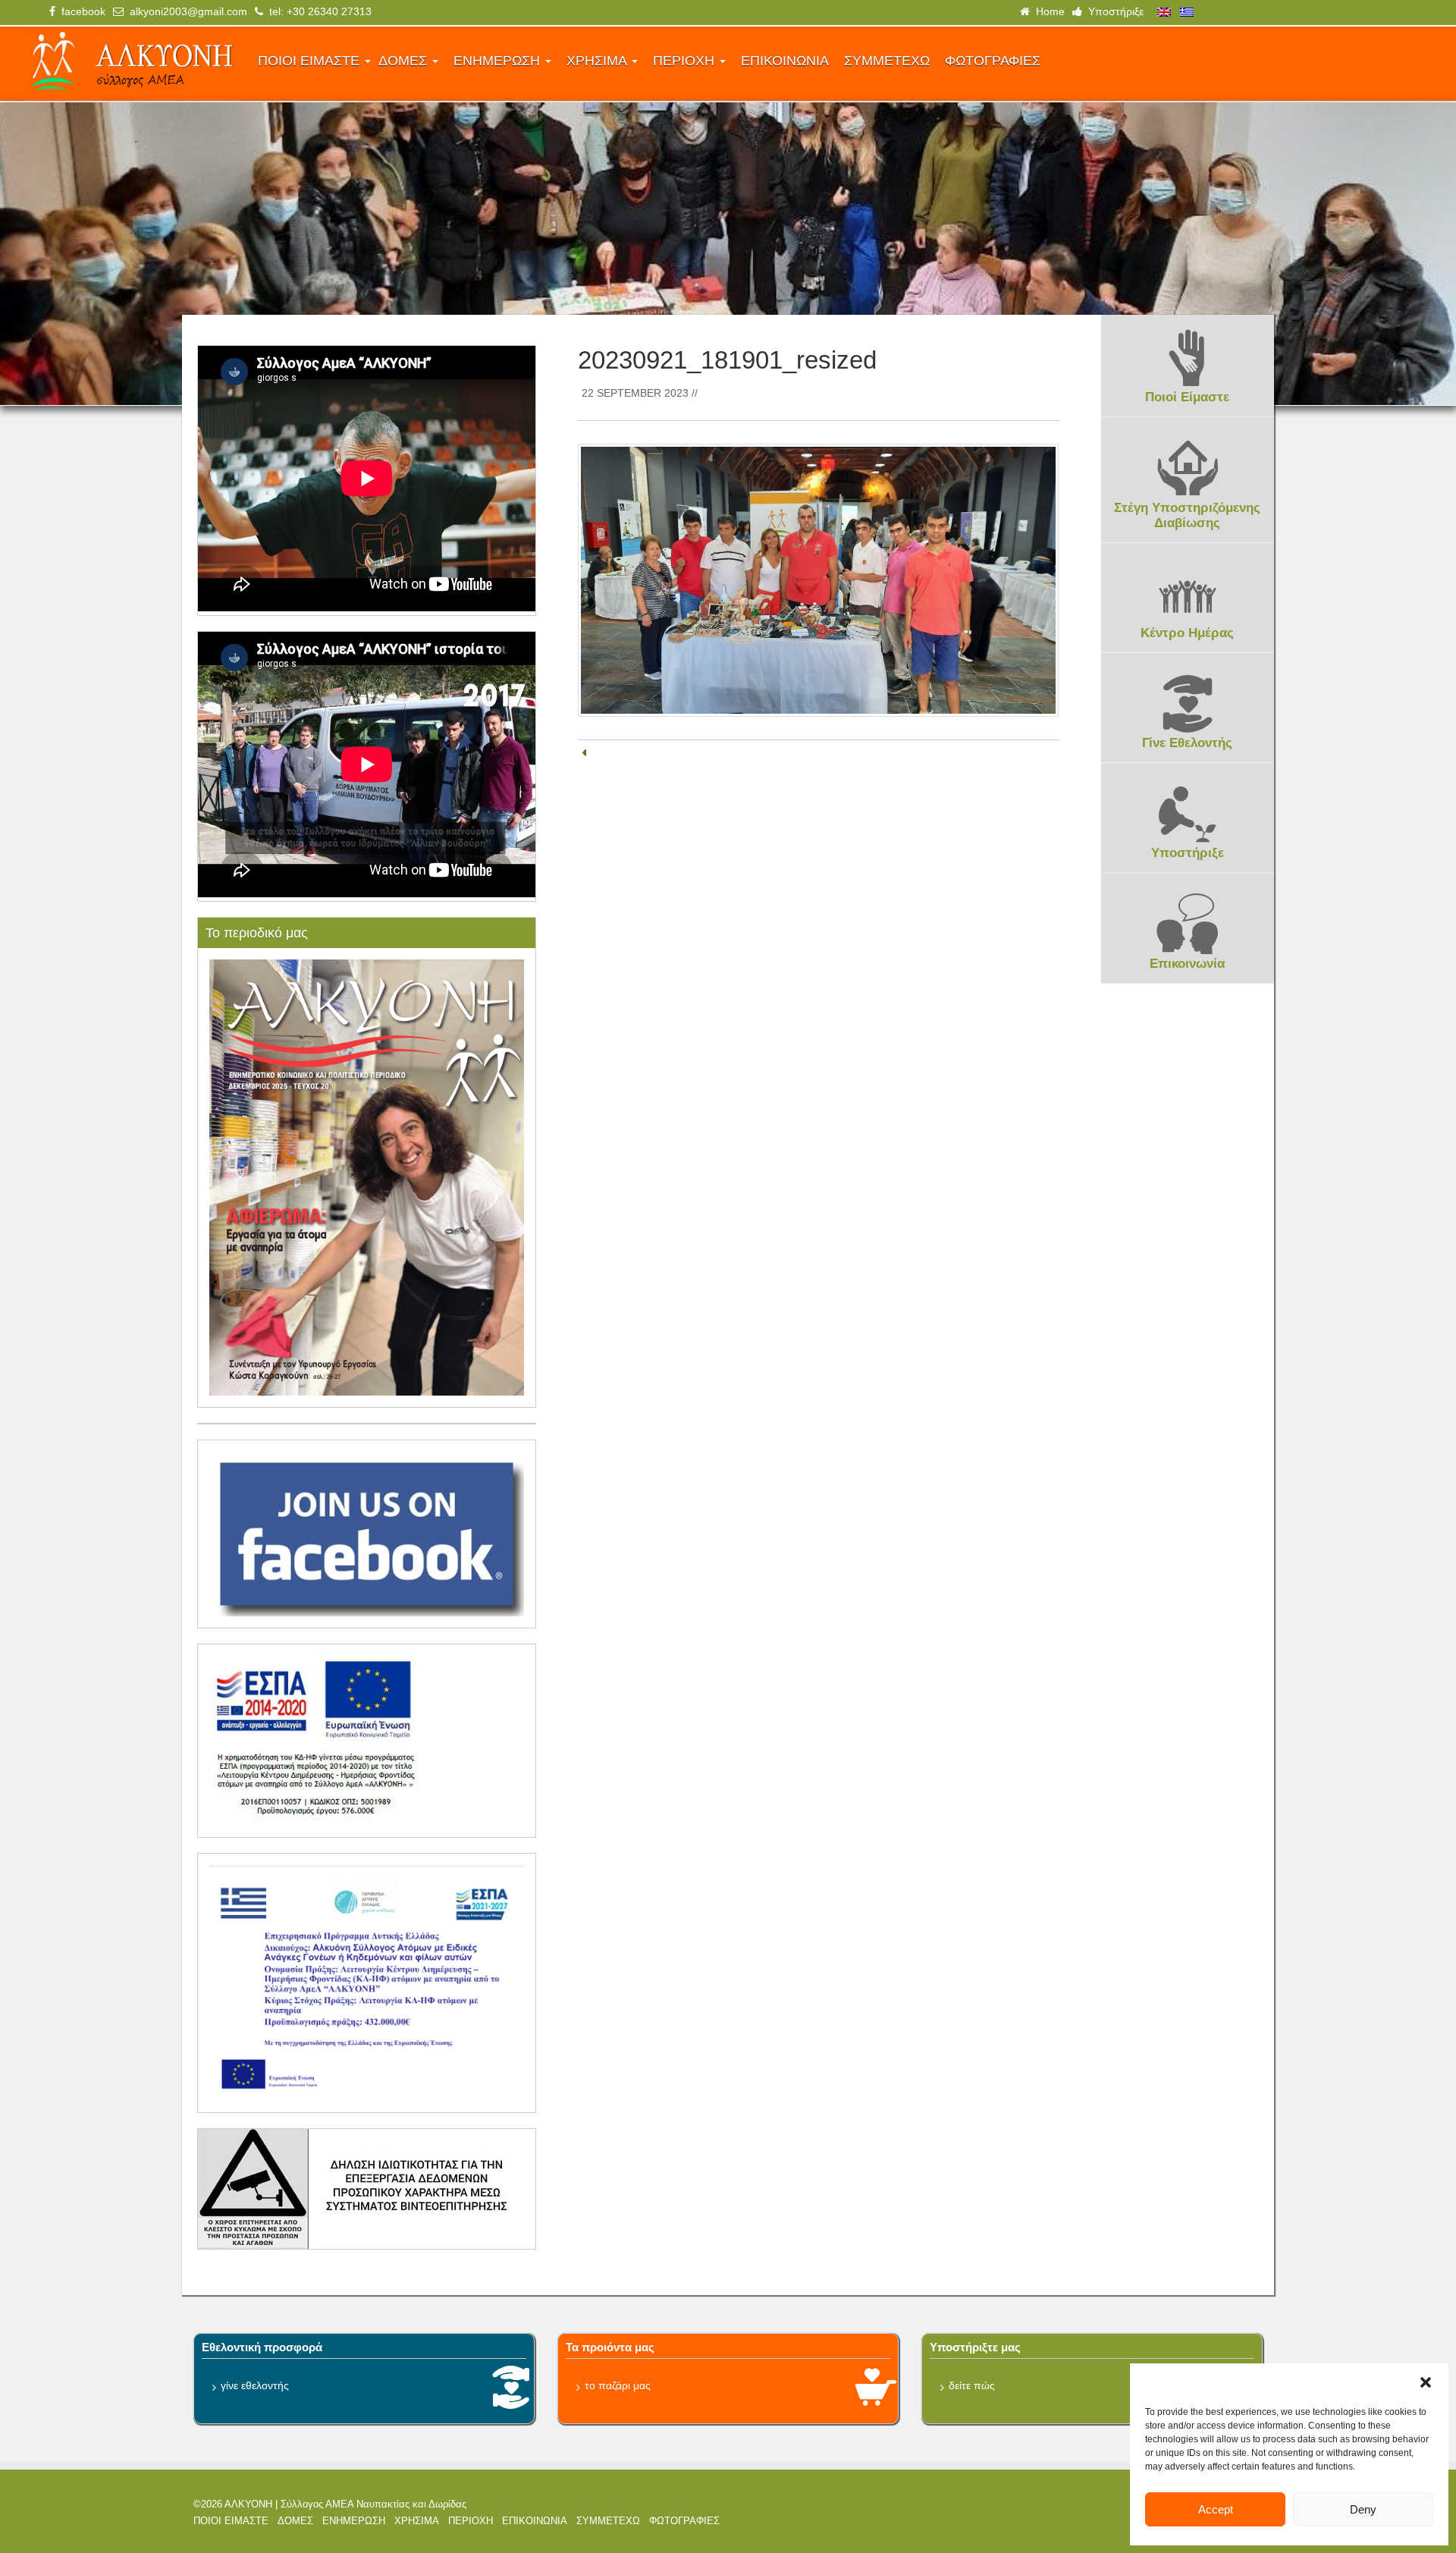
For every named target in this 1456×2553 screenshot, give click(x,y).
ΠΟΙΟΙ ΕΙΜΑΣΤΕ (311, 61)
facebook (80, 11)
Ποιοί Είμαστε (1187, 397)
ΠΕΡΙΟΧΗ (686, 61)
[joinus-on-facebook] (367, 1533)
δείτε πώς (972, 2385)
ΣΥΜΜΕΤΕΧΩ (887, 61)
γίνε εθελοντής (255, 2385)
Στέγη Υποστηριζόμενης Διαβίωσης (1187, 515)
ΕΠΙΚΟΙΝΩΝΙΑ (785, 61)
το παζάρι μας (618, 2385)
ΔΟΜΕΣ (405, 61)
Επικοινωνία (1187, 964)
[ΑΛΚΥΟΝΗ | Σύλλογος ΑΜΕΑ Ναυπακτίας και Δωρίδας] (131, 64)
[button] (1426, 2382)
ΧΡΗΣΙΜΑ (598, 61)
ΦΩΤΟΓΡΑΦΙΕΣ (993, 61)
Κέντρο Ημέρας (1187, 633)
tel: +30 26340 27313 (317, 11)
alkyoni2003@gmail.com (185, 11)
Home (1047, 11)
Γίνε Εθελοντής (1187, 743)
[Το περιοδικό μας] (367, 1176)
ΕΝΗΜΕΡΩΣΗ (499, 61)
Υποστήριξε (1113, 11)
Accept (1216, 2509)
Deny (1363, 2509)
